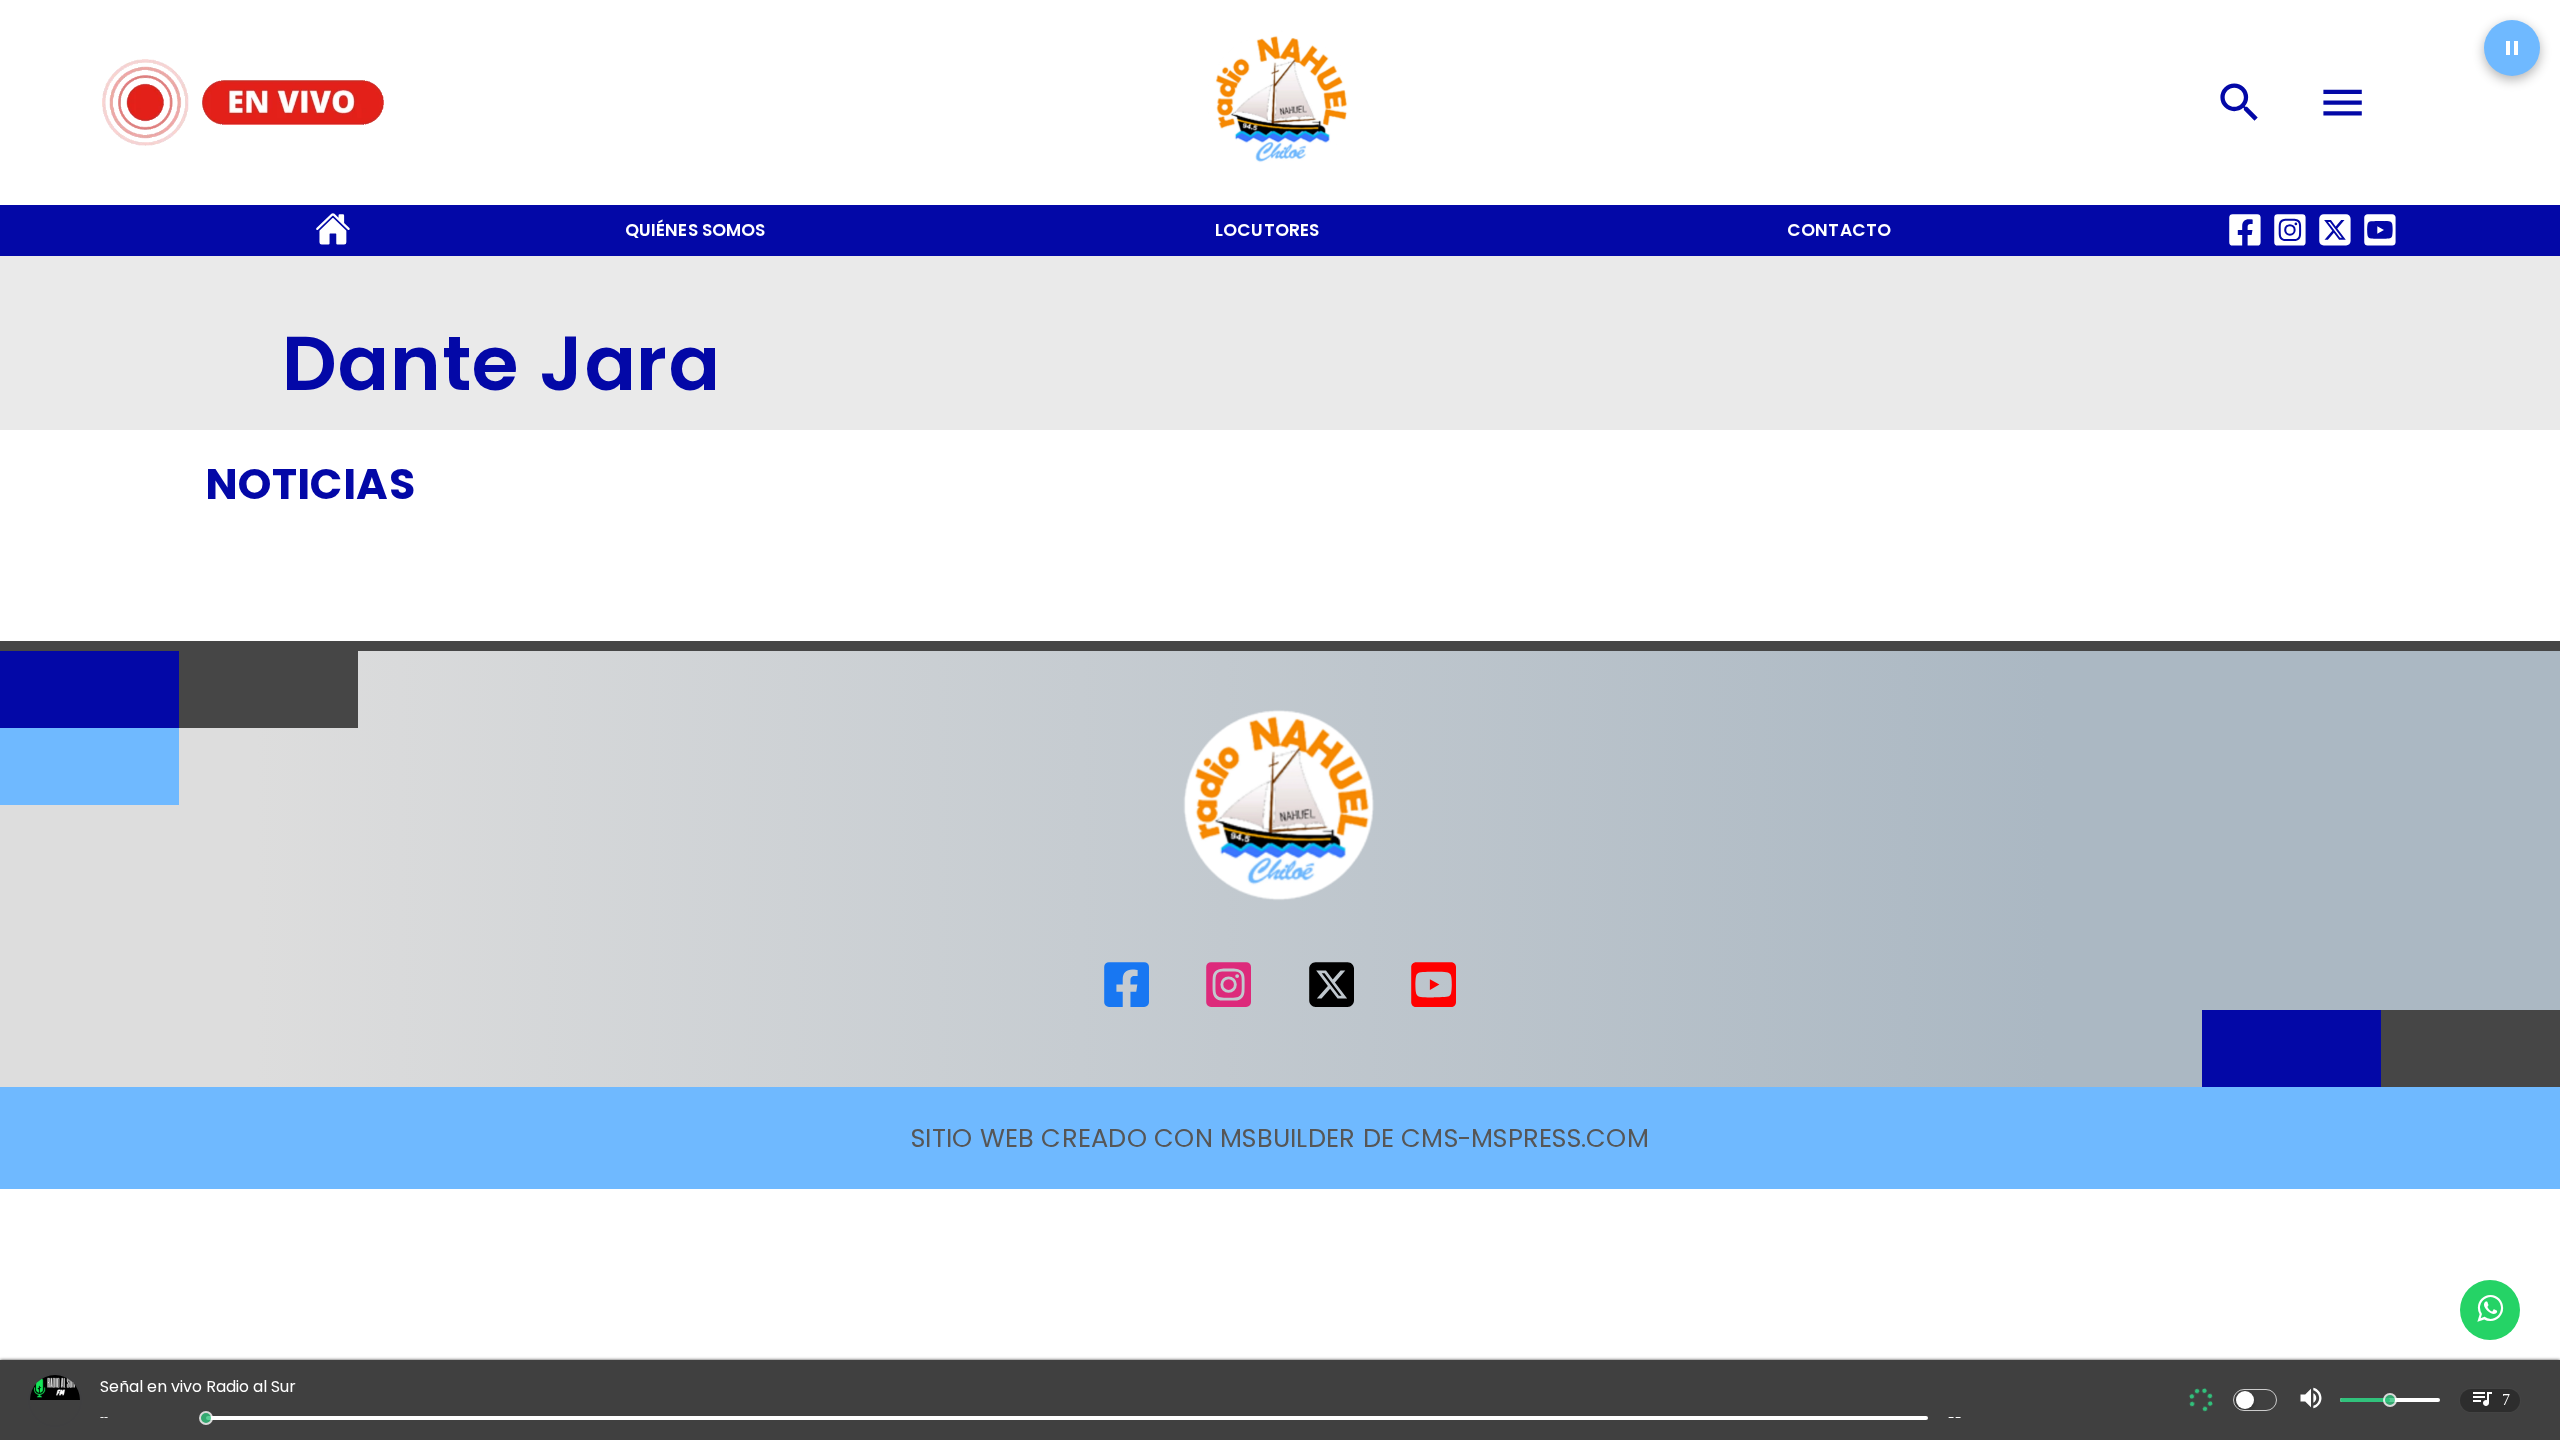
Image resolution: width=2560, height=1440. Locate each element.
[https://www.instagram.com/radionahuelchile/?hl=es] (2290, 247)
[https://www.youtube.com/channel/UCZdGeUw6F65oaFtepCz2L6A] (2380, 247)
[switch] (2255, 1400)
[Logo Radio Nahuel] (1280, 170)
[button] (2512, 48)
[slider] (206, 1418)
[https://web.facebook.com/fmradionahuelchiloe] (2245, 247)
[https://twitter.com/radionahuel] (2335, 247)
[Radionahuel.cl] (2240, 102)
